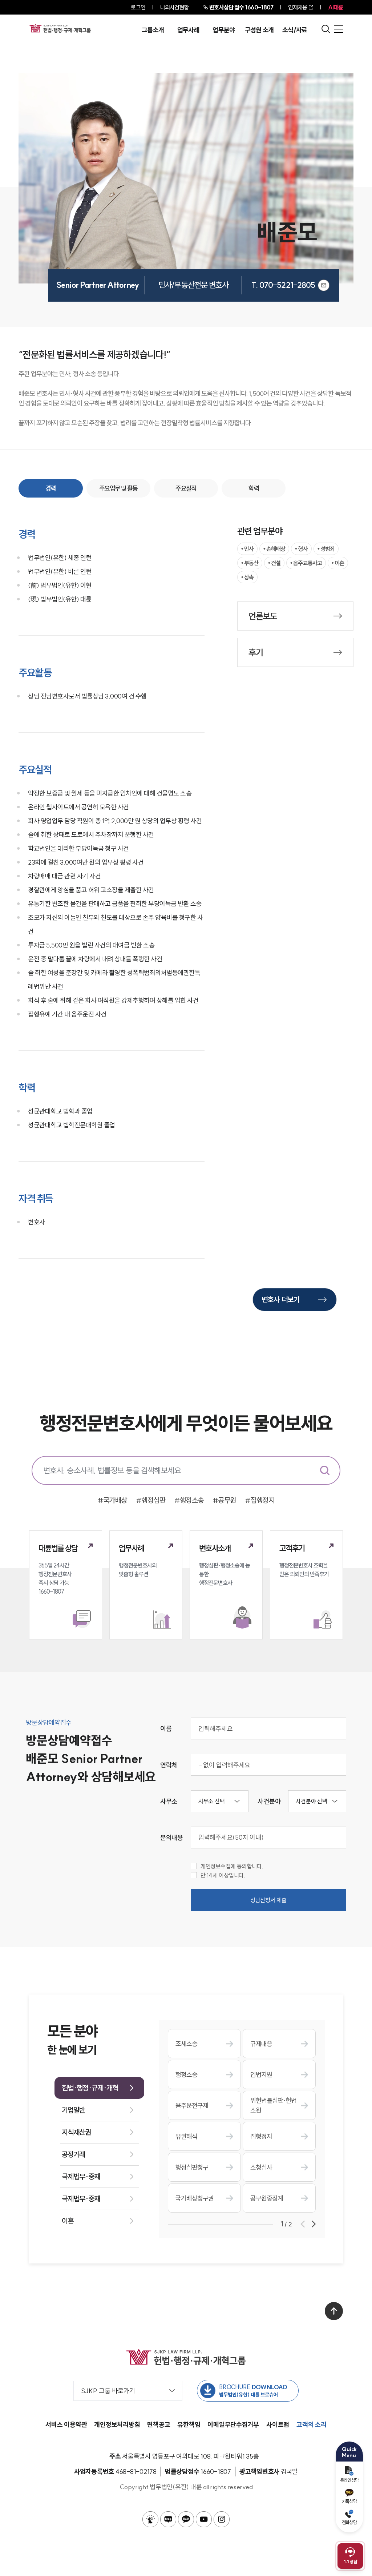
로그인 (138, 7)
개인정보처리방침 (117, 2425)
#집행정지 (260, 1500)
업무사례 (188, 30)
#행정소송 (189, 1500)
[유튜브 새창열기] (204, 2519)
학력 (254, 488)
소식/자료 (295, 30)
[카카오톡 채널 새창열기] (186, 2519)
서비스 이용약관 (66, 2425)
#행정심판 (151, 1500)
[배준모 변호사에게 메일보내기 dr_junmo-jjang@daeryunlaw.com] (324, 285)
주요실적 (186, 488)
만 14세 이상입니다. (223, 1875)
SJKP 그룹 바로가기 (108, 2391)
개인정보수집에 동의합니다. (232, 1866)
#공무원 (225, 1500)
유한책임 (189, 2425)
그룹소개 (153, 30)
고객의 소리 (312, 2425)
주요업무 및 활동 (118, 488)
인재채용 (298, 7)
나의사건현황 (175, 7)
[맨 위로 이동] (334, 2311)
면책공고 (159, 2425)
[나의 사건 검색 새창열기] (150, 2519)
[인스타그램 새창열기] (222, 2519)
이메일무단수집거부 (233, 2425)
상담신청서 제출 (268, 1900)
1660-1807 (241, 7)
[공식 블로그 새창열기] (168, 2519)
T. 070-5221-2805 (283, 285)
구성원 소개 (259, 30)
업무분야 (224, 30)
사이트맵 (278, 2425)
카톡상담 (349, 2501)
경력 (51, 488)
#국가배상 (112, 1500)
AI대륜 (335, 7)
